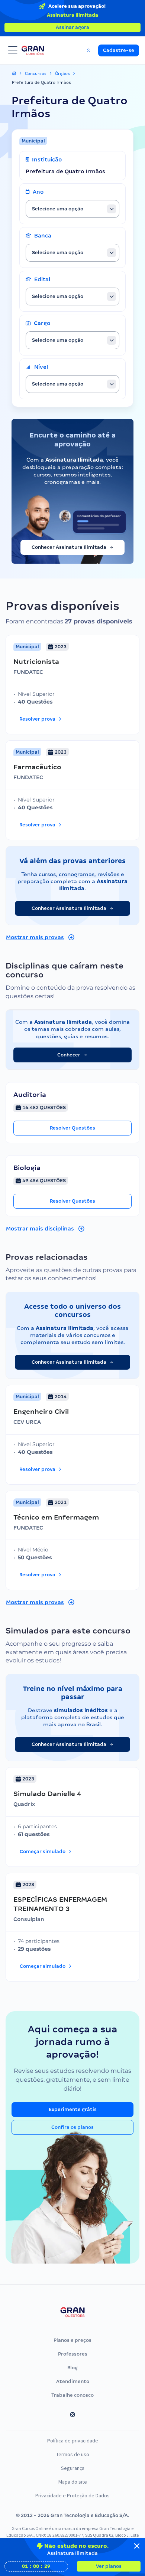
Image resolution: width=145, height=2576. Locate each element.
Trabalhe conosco (72, 2395)
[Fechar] (137, 2546)
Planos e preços (72, 2340)
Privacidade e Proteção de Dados (72, 2495)
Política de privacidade (73, 2441)
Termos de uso (73, 2454)
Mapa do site (73, 2482)
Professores (73, 2354)
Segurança (73, 2468)
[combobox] (72, 209)
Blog (72, 2368)
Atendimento (73, 2381)
